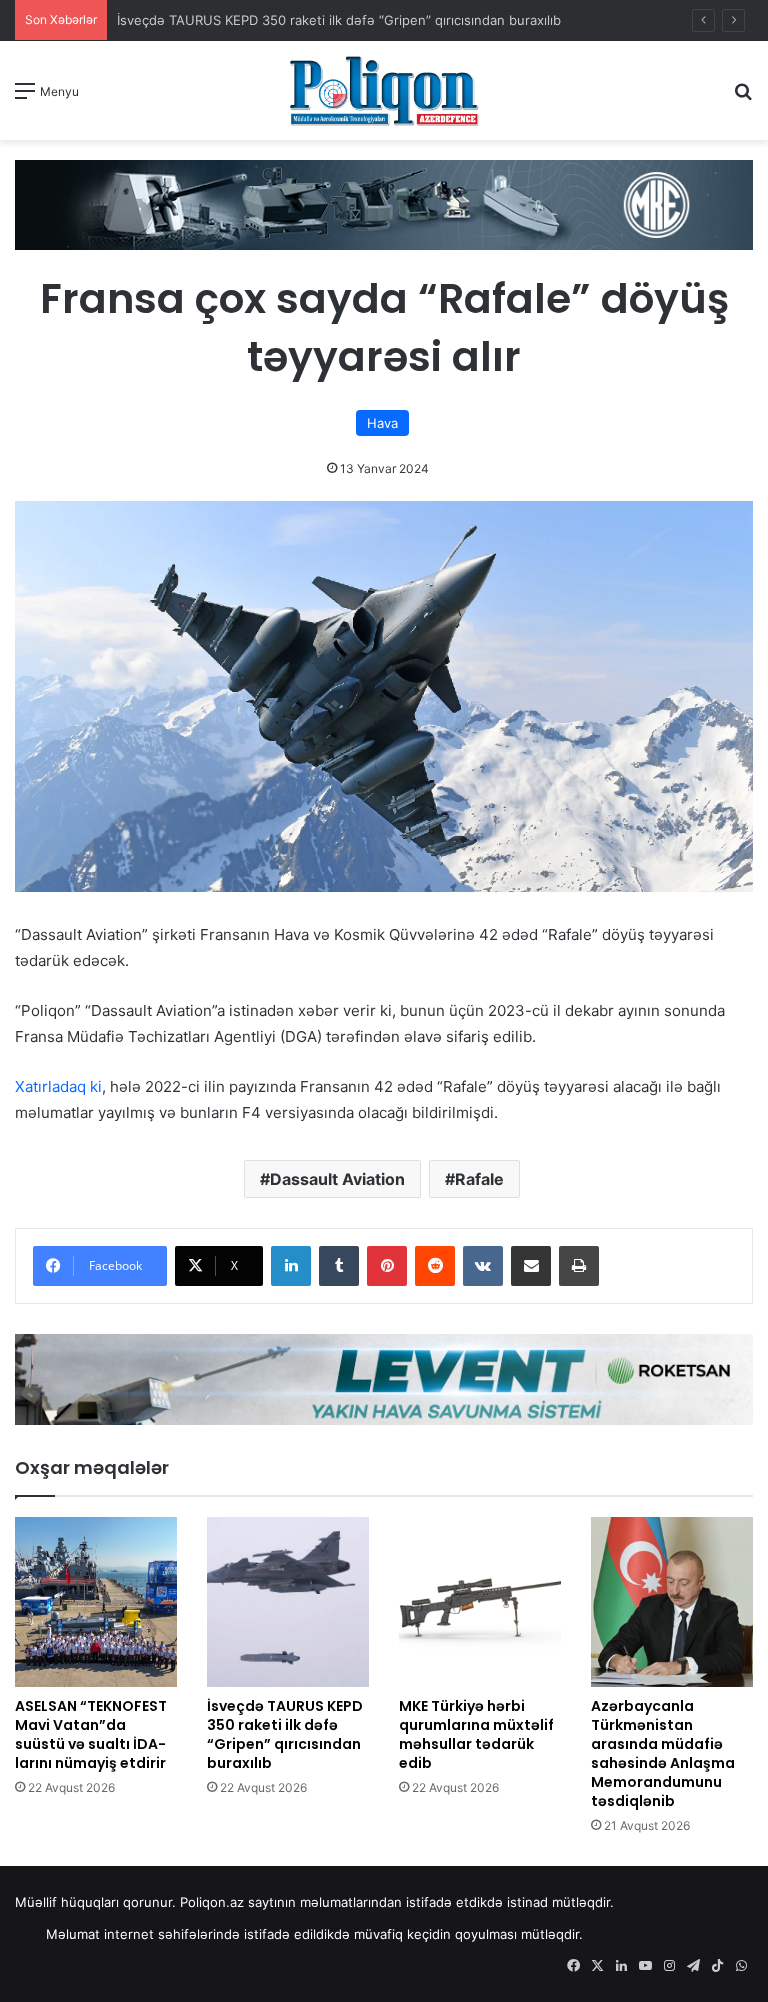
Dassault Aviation (337, 1179)
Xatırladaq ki (58, 1086)
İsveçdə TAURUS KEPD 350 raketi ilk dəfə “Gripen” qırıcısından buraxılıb (339, 20)
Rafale (479, 1179)
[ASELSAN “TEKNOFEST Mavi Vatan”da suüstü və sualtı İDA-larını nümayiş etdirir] (96, 1602)
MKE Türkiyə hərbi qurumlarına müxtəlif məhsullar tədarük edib (476, 1734)
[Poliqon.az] (384, 90)
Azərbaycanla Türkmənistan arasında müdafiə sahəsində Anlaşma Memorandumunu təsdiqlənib (663, 1753)
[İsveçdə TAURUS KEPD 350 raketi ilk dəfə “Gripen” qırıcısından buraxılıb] (288, 1602)
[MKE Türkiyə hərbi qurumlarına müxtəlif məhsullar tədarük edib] (480, 1602)
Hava (382, 423)
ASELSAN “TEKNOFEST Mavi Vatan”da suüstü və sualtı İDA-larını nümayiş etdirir (91, 1734)
